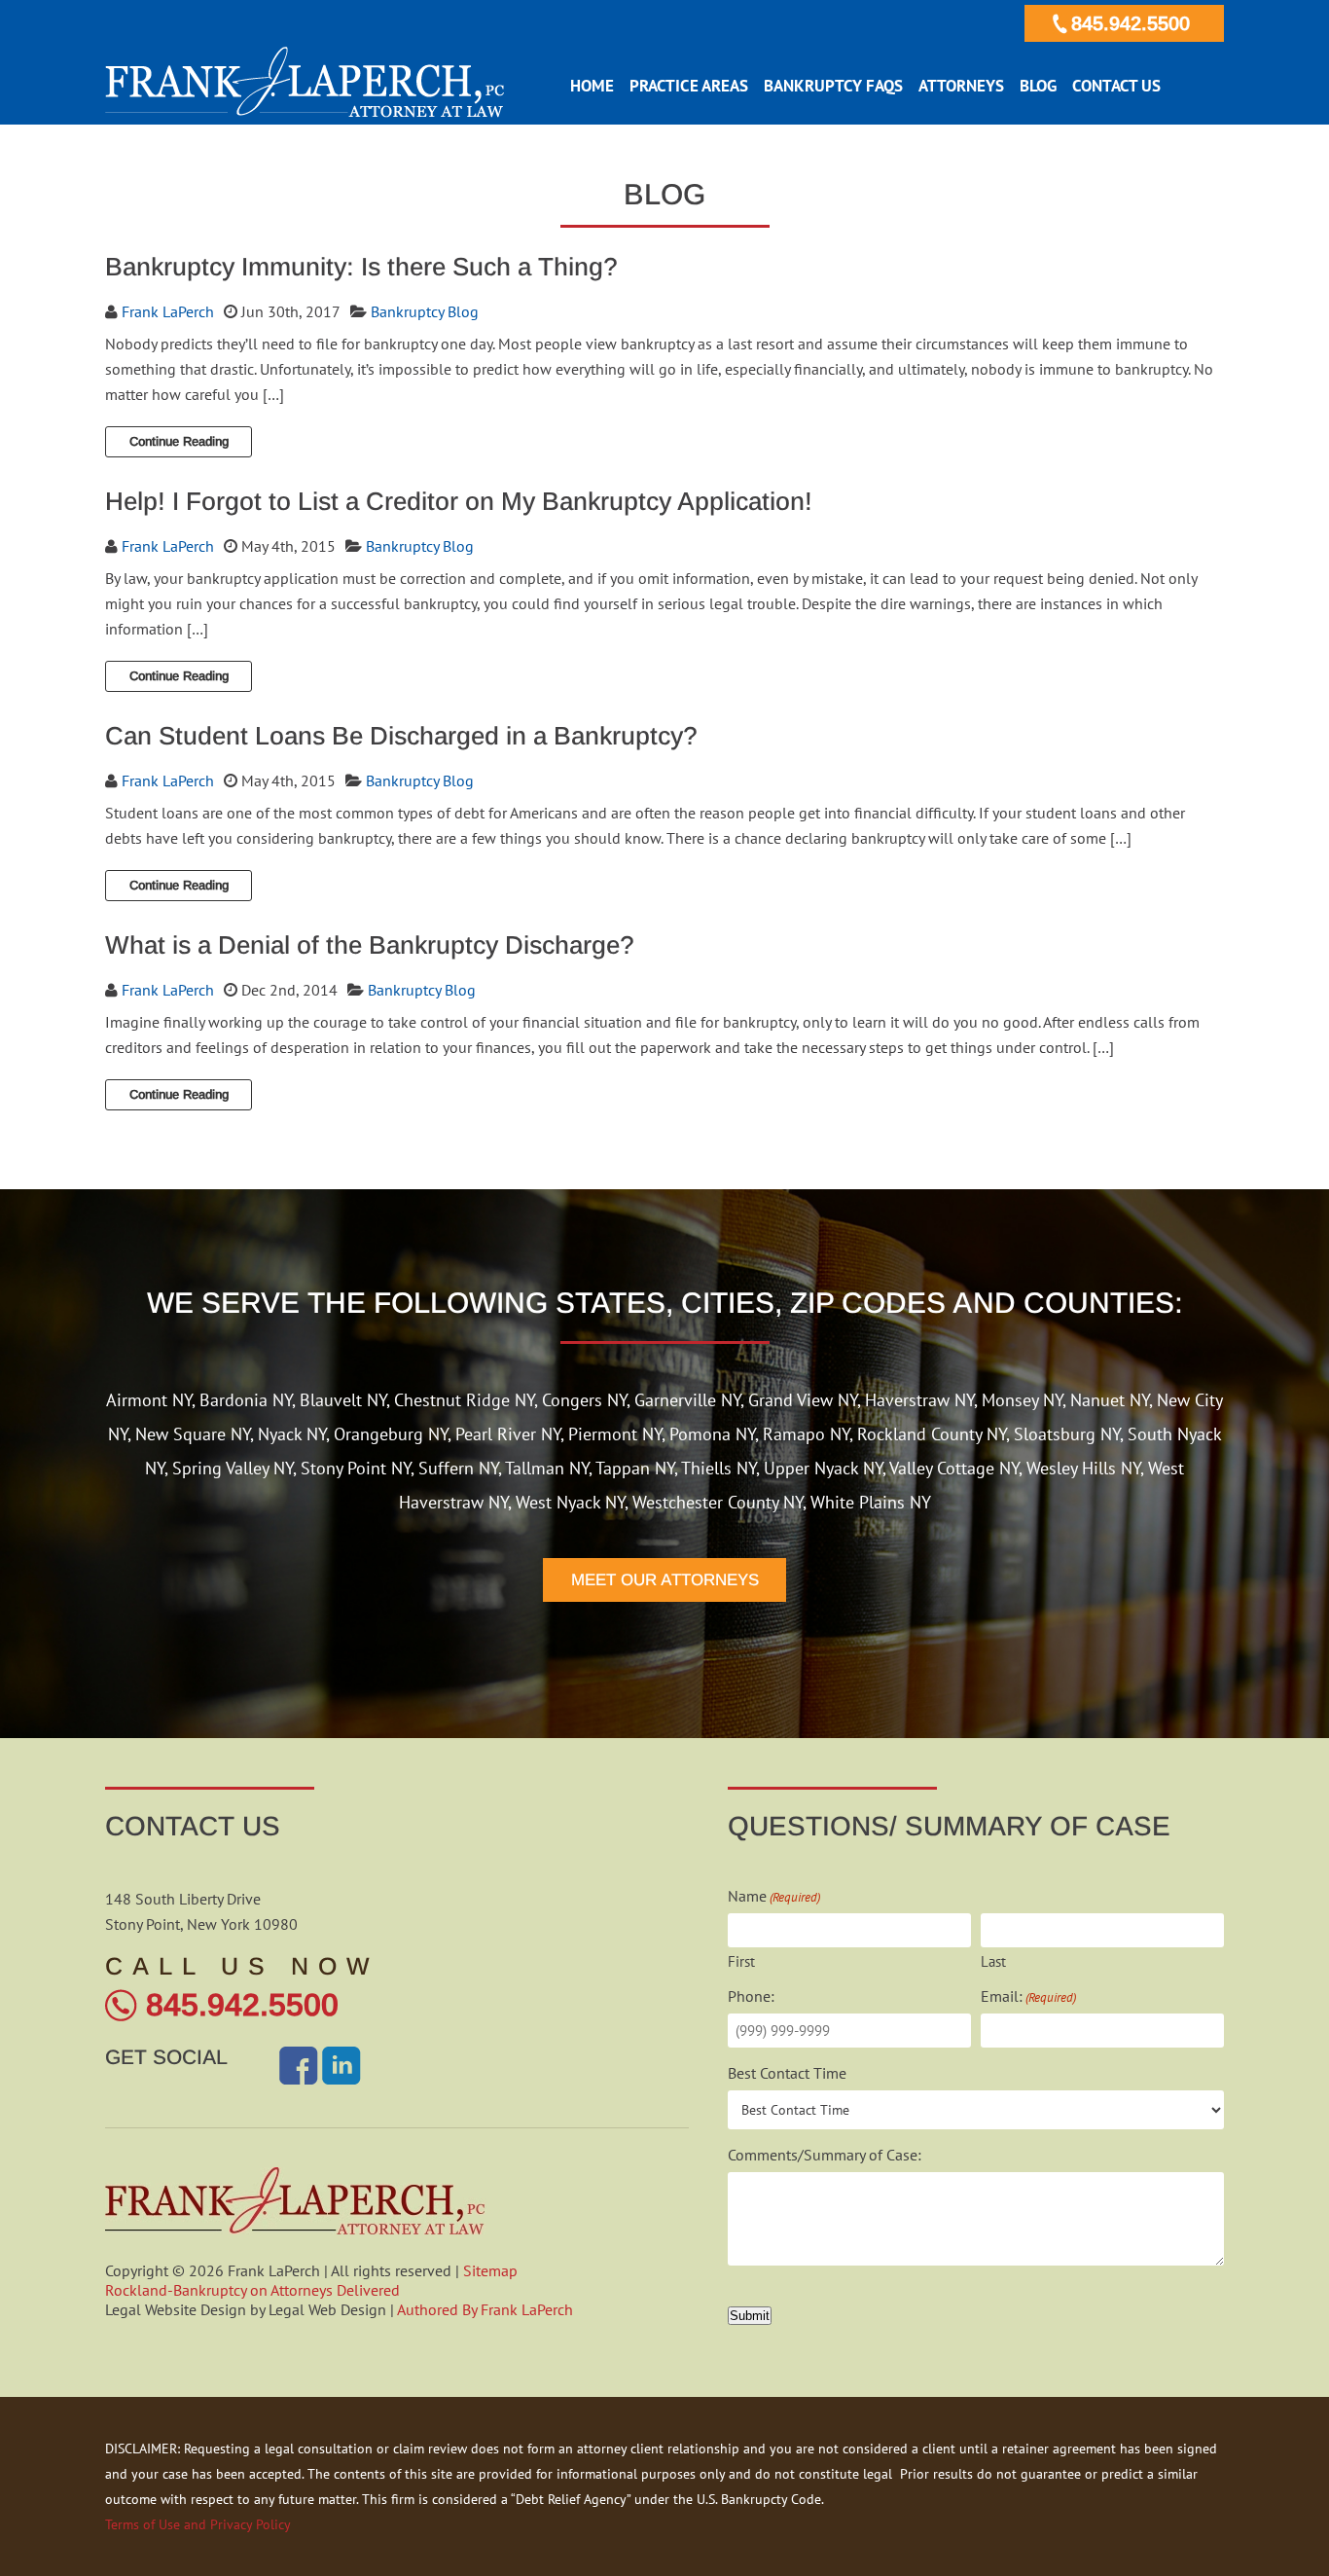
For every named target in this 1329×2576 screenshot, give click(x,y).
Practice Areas (689, 86)
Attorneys (961, 86)
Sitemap (490, 2270)
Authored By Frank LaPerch (485, 2309)
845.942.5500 (1131, 23)
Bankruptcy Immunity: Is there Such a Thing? (361, 267)
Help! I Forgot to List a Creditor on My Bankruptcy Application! (459, 501)
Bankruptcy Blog (425, 311)
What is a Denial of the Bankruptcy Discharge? (370, 945)
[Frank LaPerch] (305, 112)
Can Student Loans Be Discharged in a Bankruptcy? (401, 736)
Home (592, 86)
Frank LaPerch (168, 311)
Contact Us (1116, 86)
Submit (750, 2316)
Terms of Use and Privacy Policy (198, 2524)
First (741, 1961)
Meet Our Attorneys (665, 1580)
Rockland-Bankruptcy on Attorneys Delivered (252, 2290)
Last (993, 1961)
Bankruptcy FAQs (833, 86)
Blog (1038, 86)
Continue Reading (179, 441)
